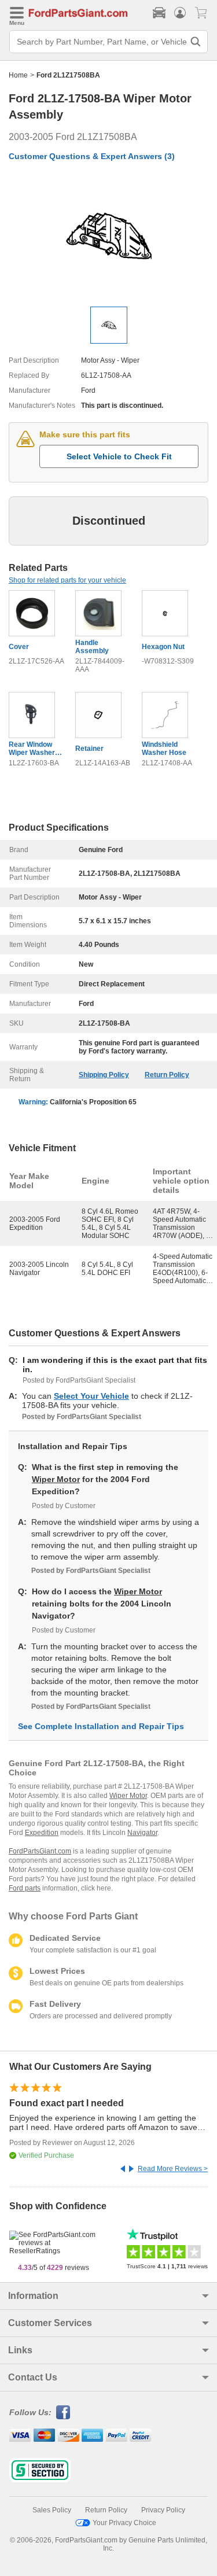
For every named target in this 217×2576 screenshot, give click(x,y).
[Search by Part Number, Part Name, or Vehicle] (196, 42)
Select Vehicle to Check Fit (119, 456)
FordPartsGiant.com (40, 1851)
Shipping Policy (104, 1075)
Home (18, 75)
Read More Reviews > (173, 2169)
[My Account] (180, 13)
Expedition (42, 1833)
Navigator (142, 1833)
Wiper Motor (56, 1479)
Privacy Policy (163, 2510)
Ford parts (25, 1888)
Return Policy (167, 1075)
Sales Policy (52, 2510)
